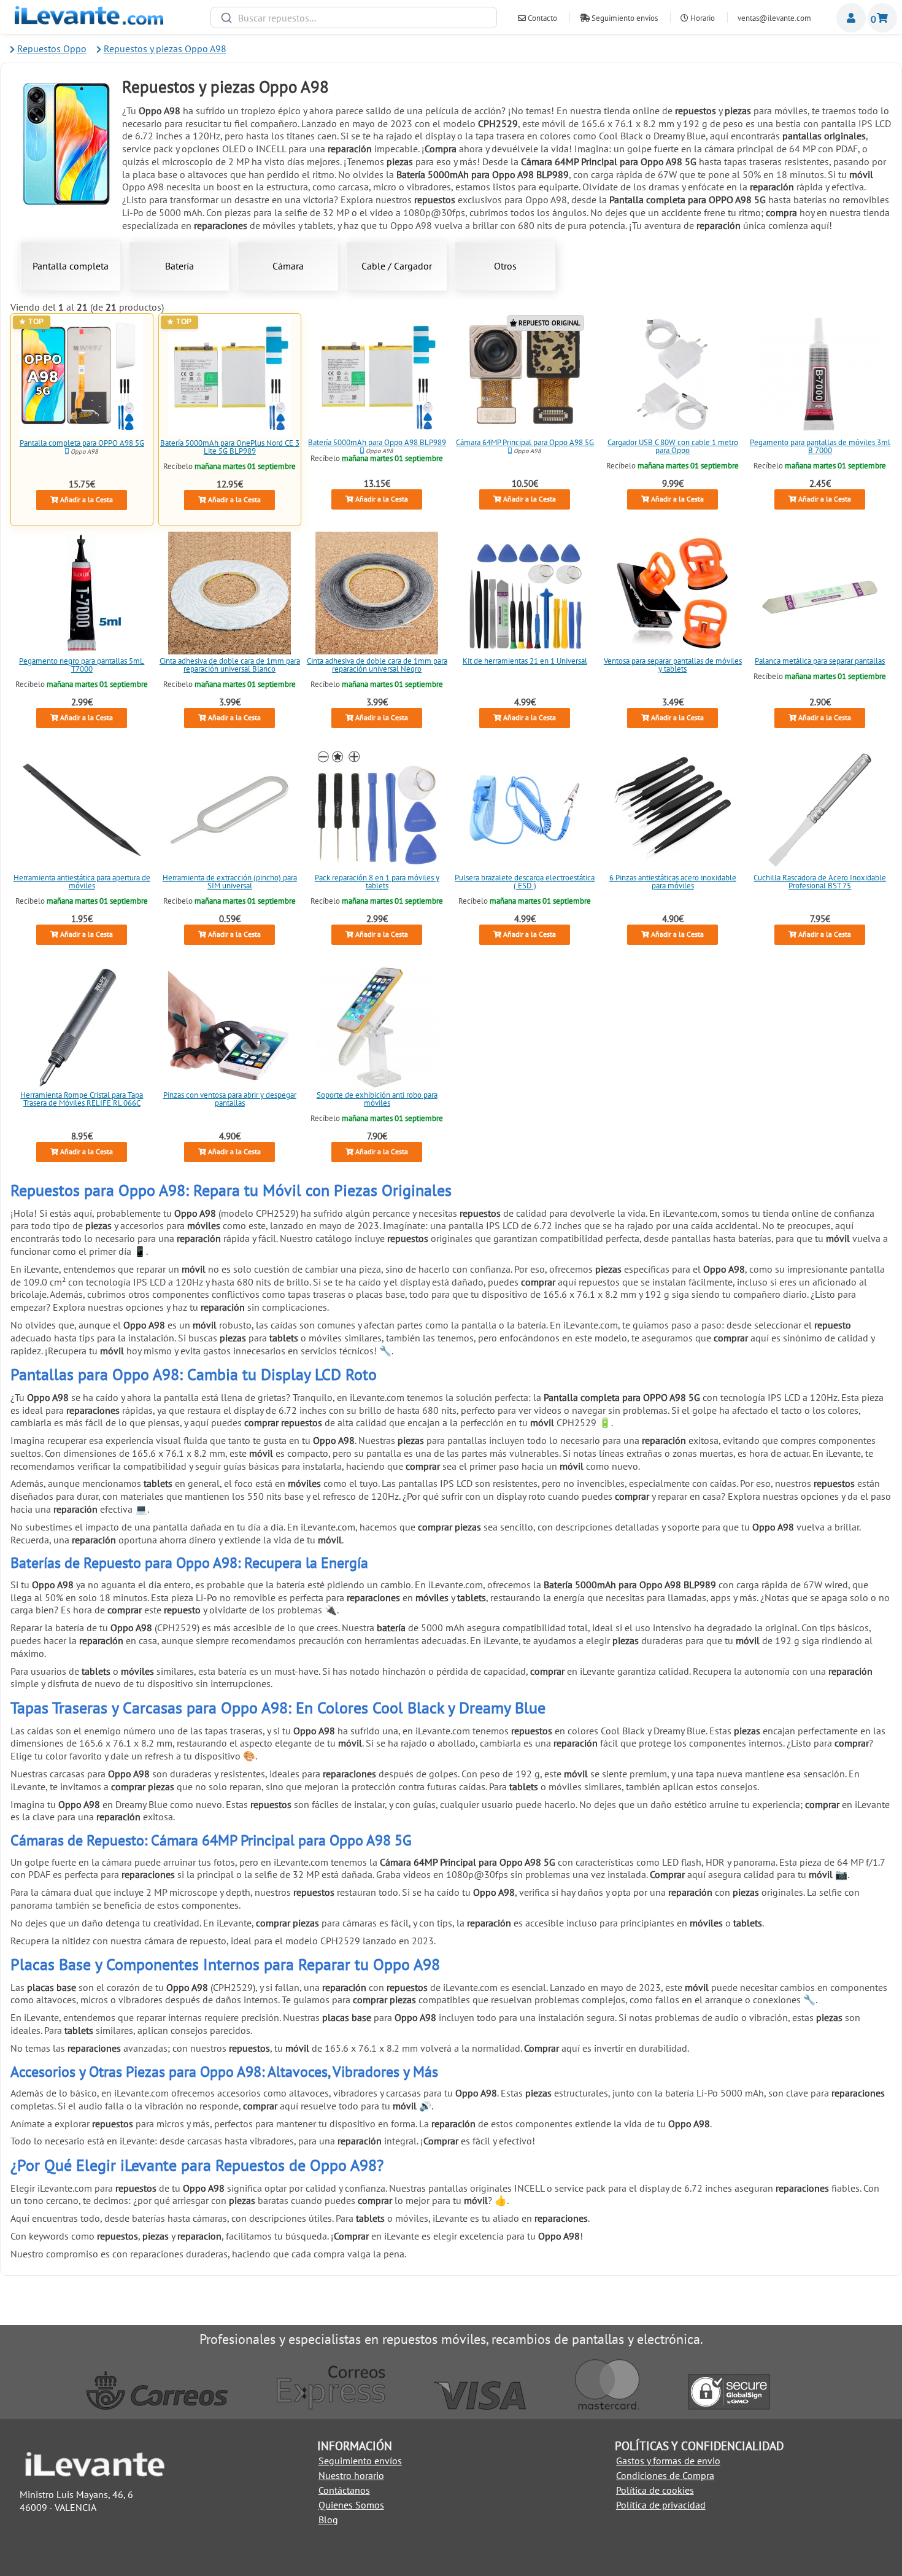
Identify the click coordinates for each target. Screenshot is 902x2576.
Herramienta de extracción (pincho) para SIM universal (229, 882)
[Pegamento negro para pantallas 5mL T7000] (82, 593)
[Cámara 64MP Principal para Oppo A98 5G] (525, 374)
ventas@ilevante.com (774, 18)
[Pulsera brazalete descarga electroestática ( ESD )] (525, 810)
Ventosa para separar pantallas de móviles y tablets (672, 665)
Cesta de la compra (882, 18)
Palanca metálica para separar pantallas (820, 661)
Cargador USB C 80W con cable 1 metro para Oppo (672, 446)
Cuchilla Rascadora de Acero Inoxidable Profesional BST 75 (820, 882)
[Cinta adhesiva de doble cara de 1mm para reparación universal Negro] (377, 593)
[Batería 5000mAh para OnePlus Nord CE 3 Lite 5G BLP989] (229, 375)
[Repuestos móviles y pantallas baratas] (89, 21)
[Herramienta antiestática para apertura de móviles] (82, 810)
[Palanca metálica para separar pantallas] (820, 593)
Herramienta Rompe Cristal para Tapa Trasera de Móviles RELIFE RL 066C (82, 1099)
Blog (328, 2520)
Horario (702, 18)
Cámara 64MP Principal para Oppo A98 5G (525, 442)
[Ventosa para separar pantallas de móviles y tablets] (673, 593)
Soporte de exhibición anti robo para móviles (377, 1099)
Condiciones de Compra (665, 2475)
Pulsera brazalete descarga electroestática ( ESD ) (525, 882)
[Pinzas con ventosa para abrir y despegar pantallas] (229, 1027)
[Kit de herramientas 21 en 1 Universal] (525, 593)
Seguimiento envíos (624, 18)
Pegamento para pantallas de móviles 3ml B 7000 (820, 446)
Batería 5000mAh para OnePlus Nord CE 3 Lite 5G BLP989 (229, 447)
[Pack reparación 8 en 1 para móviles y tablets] (377, 810)
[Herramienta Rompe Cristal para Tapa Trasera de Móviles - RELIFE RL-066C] (82, 1027)
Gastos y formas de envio (668, 2461)
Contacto (542, 18)
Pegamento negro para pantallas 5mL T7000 (82, 665)
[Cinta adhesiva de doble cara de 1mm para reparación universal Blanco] (229, 593)
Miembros (851, 18)
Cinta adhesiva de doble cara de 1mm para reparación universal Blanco (229, 665)
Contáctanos (344, 2490)
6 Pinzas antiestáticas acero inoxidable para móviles (672, 882)
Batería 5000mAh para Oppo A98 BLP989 (377, 442)
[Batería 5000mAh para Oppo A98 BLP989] (377, 374)
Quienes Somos (351, 2505)
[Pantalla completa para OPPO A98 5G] (82, 375)
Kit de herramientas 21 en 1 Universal (525, 661)
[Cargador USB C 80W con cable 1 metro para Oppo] (673, 374)
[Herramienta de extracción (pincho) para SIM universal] (229, 810)
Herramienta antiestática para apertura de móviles (82, 882)
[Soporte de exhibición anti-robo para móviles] (377, 1027)
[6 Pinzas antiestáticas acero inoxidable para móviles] (673, 810)
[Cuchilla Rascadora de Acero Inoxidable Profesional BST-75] (820, 810)
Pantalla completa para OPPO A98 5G (82, 443)
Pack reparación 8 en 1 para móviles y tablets (377, 882)
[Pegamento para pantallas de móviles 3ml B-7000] (820, 374)
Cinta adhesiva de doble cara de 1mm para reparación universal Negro (377, 665)
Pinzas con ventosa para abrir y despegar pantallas (229, 1099)
